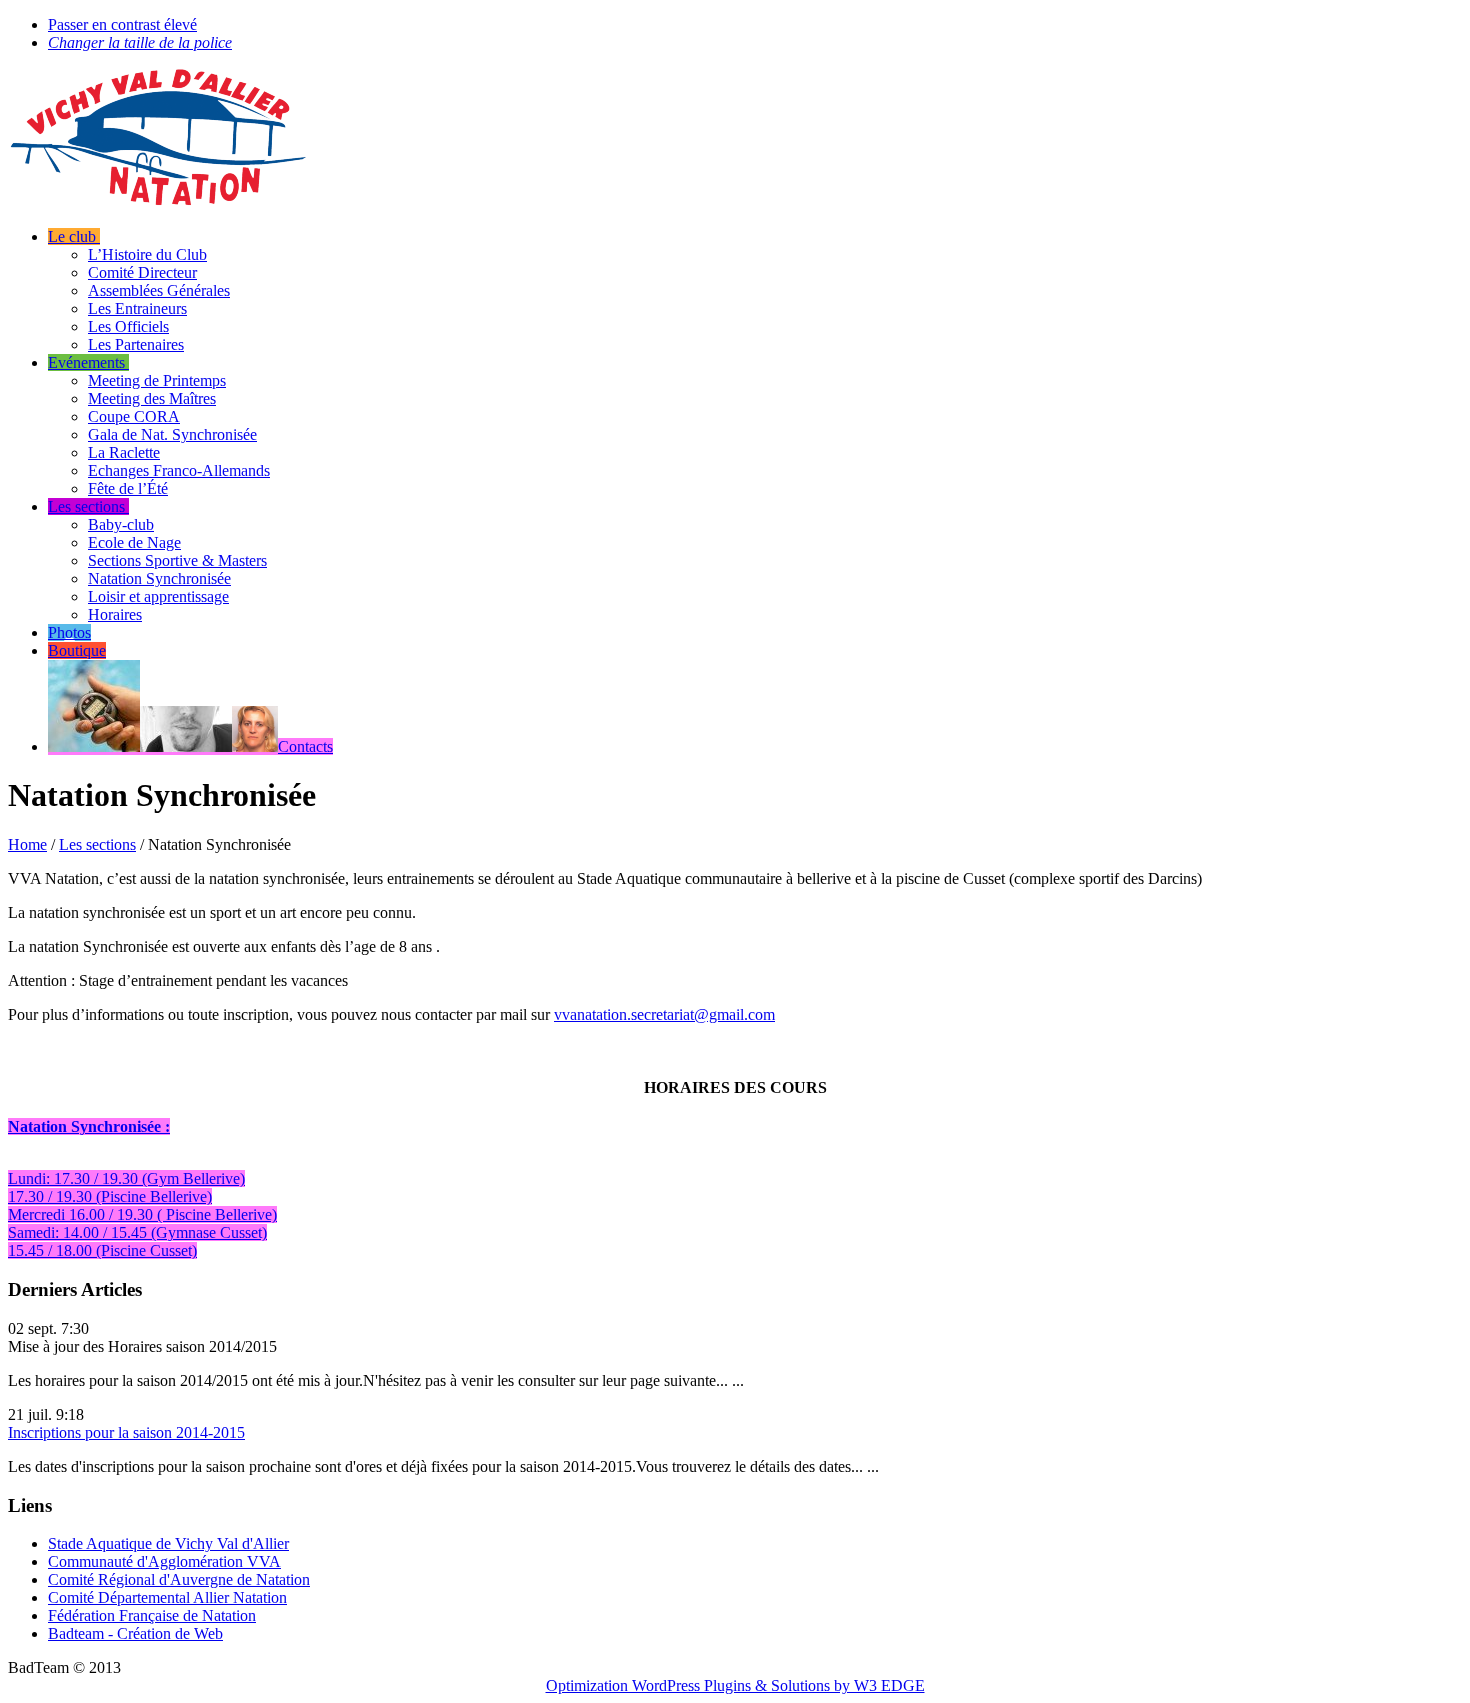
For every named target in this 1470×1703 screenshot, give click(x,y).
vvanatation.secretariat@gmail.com (664, 1014)
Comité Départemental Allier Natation (167, 1597)
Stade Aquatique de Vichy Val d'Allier (168, 1543)
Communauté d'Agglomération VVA (164, 1561)
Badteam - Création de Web (135, 1633)
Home (27, 844)
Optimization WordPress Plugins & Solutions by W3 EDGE (735, 1685)
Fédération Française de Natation (152, 1615)
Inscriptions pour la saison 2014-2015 (126, 1432)
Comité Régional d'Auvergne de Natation (179, 1579)
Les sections (97, 844)
